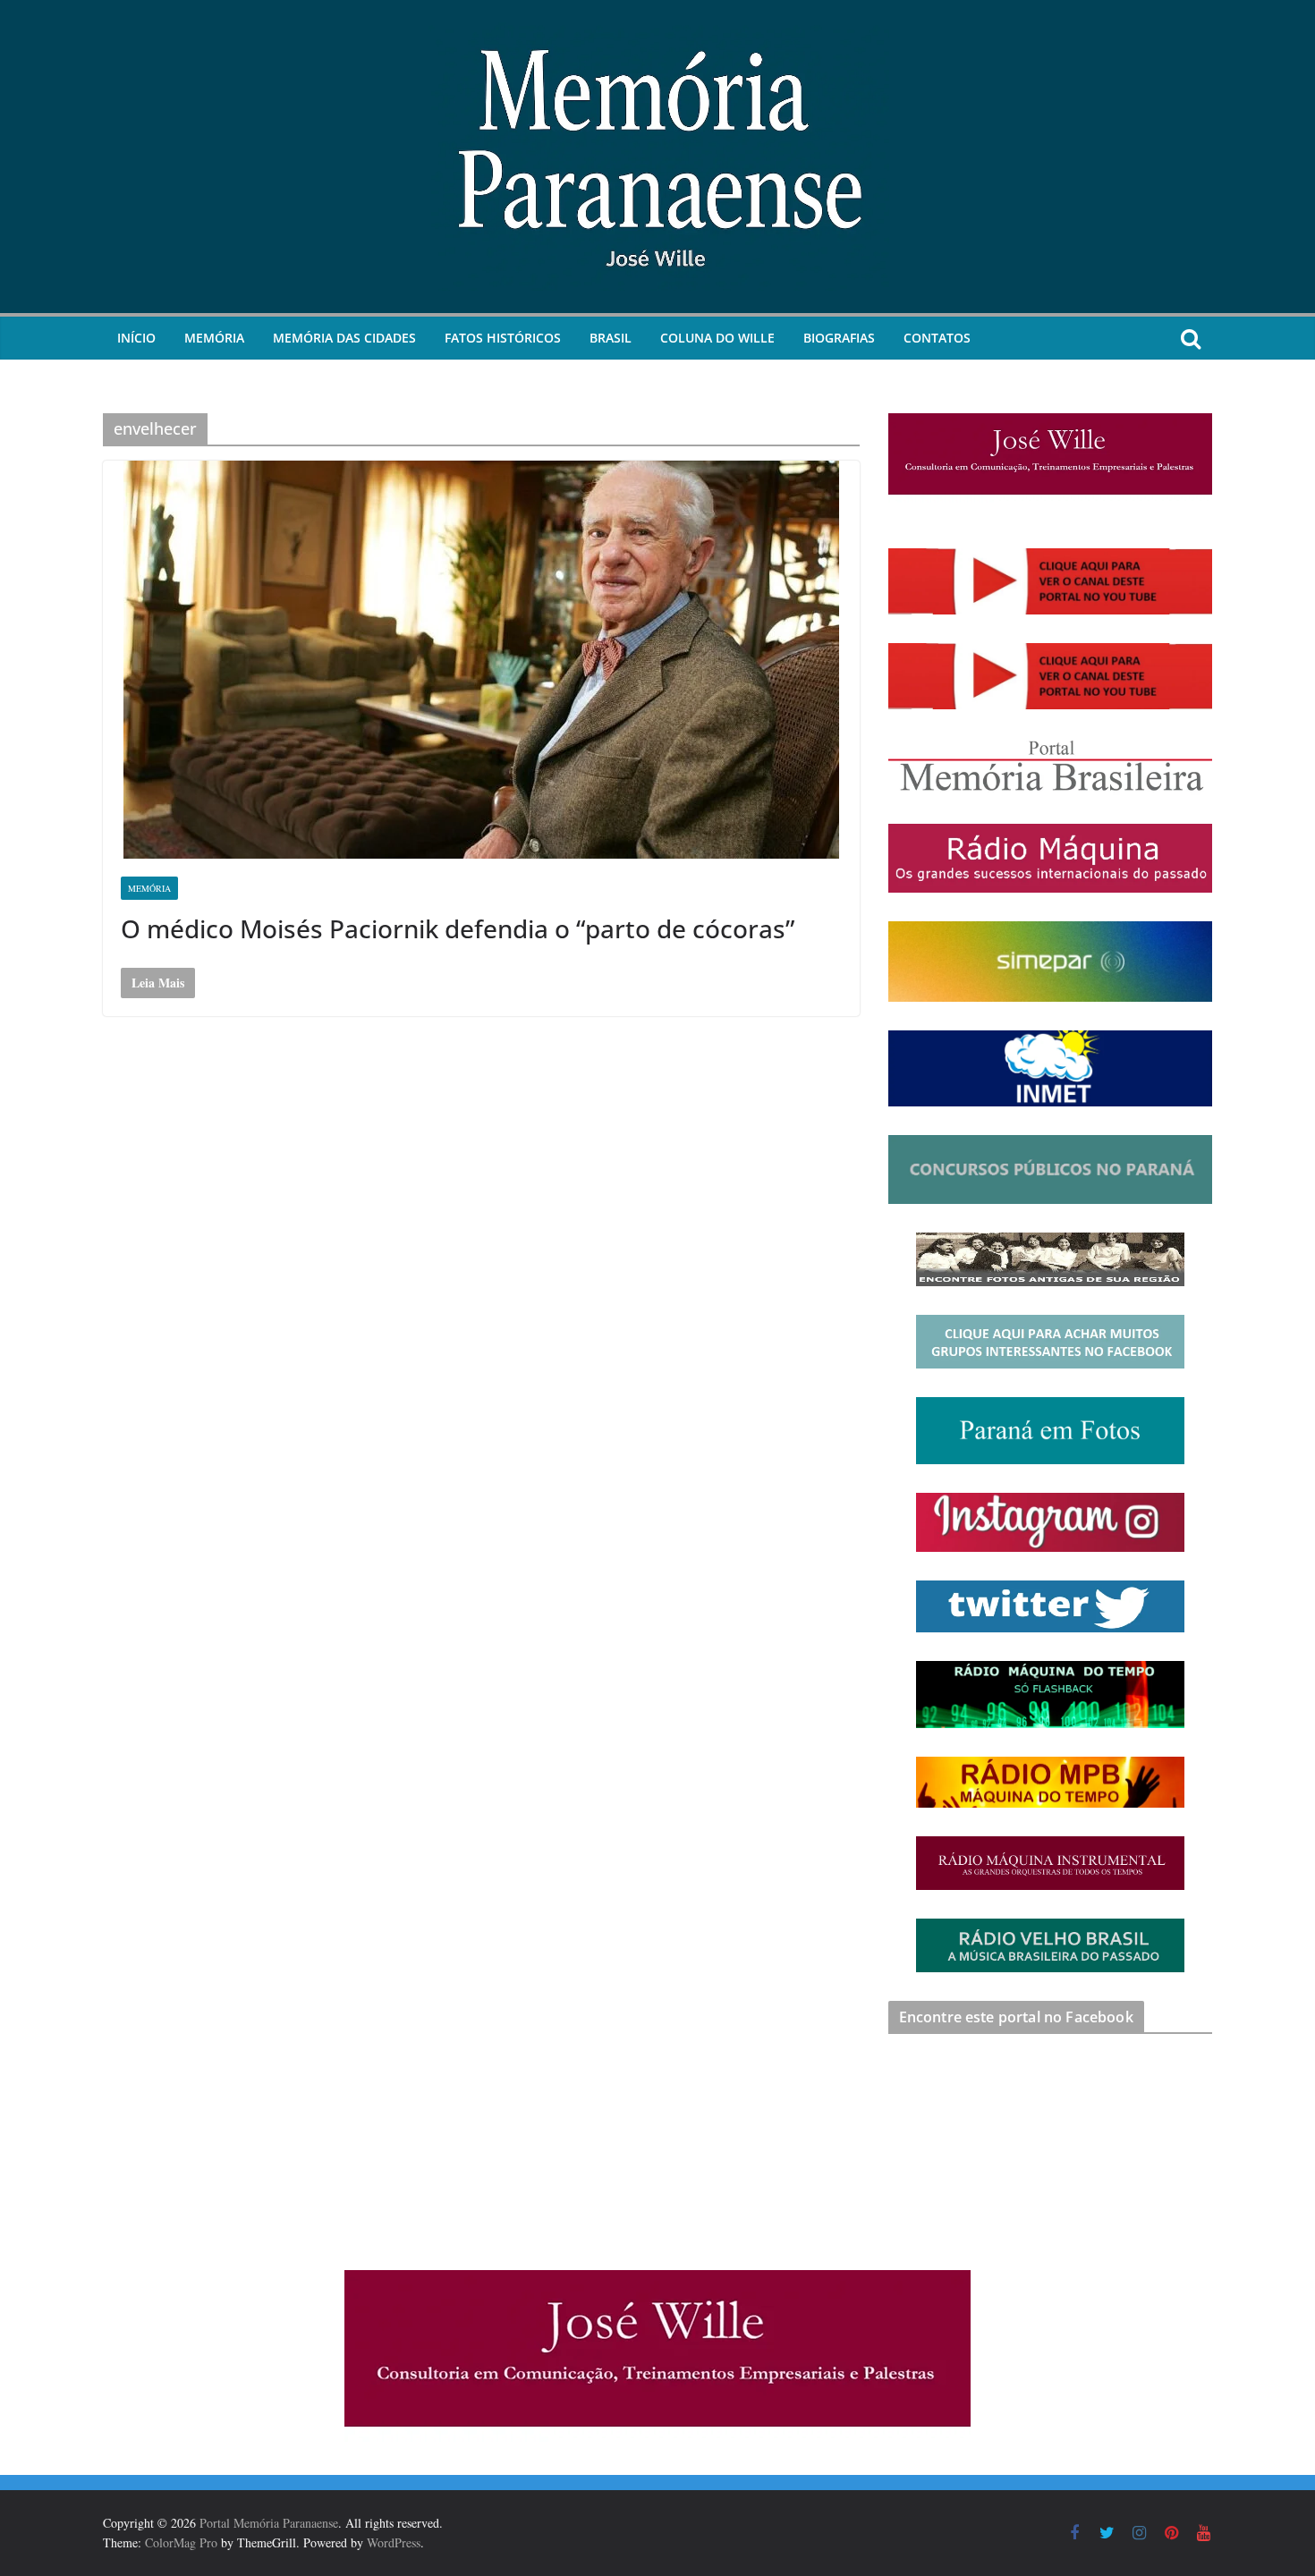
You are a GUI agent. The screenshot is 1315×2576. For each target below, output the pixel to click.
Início (136, 338)
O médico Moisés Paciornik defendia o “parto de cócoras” (458, 928)
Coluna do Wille (717, 338)
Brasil (611, 338)
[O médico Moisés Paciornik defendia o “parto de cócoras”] (481, 660)
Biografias (839, 338)
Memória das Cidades (344, 338)
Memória (214, 338)
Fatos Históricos (503, 338)
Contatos (937, 338)
